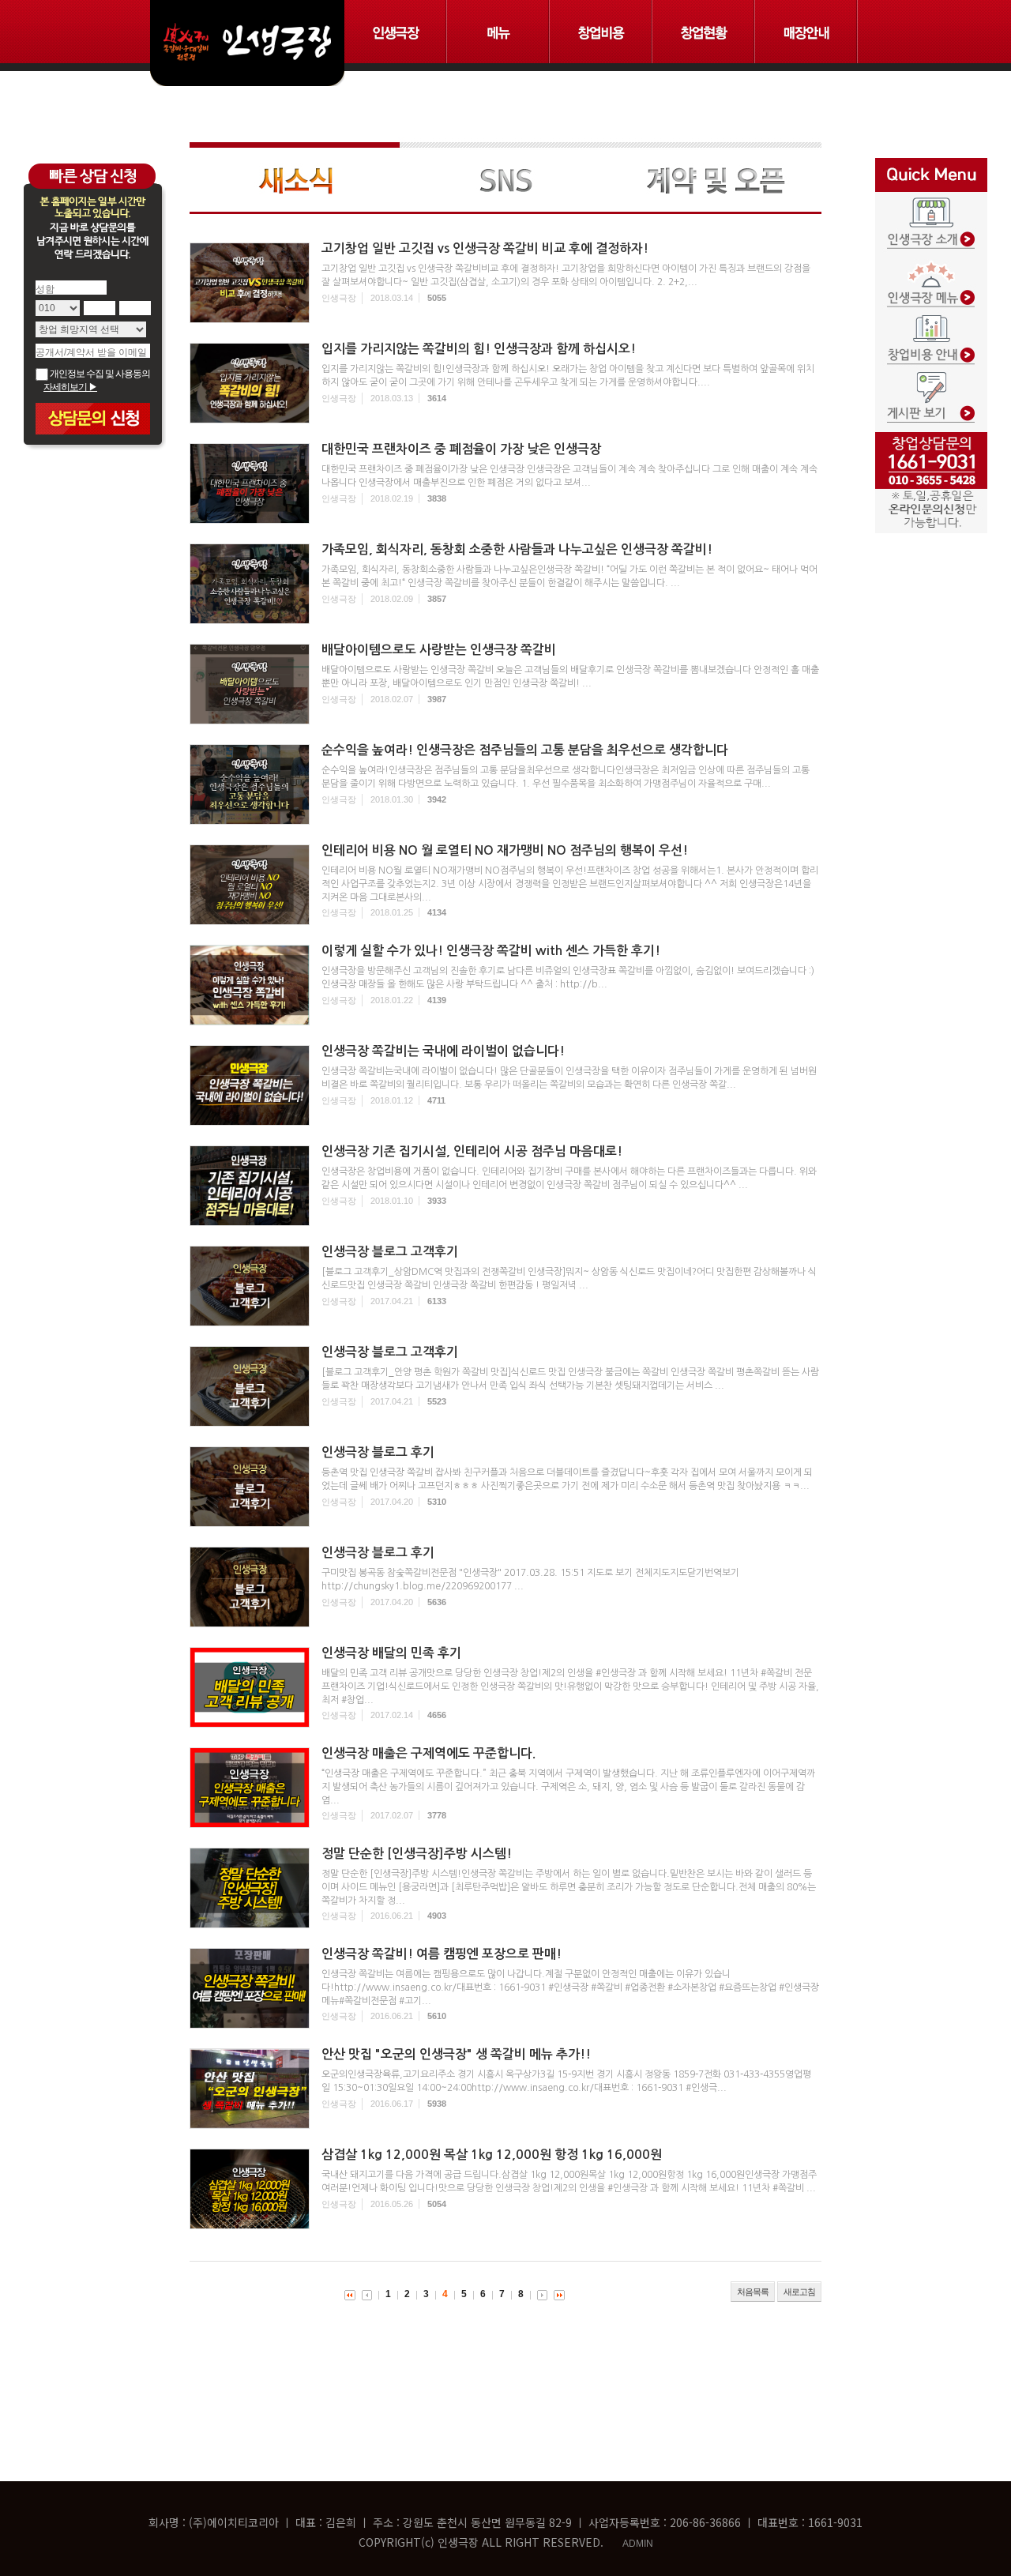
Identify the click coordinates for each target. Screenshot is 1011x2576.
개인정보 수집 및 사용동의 (99, 374)
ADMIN (638, 2544)
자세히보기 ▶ (70, 387)
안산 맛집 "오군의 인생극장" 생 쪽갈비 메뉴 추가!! (456, 2054)
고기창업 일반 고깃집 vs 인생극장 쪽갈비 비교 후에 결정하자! (485, 248)
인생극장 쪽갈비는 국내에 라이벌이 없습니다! (443, 1051)
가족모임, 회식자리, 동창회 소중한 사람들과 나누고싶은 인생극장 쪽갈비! (517, 549)
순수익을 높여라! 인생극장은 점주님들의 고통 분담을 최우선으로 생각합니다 (525, 750)
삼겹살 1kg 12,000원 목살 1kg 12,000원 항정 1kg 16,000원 (492, 2155)
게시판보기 (931, 385)
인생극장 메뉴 (931, 274)
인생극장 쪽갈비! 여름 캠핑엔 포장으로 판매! (442, 1954)
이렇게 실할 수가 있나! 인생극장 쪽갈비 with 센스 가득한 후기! (491, 951)
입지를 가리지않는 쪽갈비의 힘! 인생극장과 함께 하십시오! (479, 349)
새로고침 (799, 2292)
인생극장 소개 (931, 219)
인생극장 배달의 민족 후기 (391, 1653)
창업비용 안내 (931, 329)
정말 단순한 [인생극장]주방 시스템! (417, 1854)
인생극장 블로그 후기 (378, 1452)
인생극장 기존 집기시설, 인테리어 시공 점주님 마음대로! (472, 1151)
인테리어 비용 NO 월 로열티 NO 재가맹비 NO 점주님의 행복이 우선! (505, 850)
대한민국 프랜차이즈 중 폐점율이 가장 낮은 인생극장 (461, 449)
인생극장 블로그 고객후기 (390, 1252)
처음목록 (753, 2292)
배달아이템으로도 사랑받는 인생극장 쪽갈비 (439, 650)
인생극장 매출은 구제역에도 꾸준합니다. (428, 1753)
